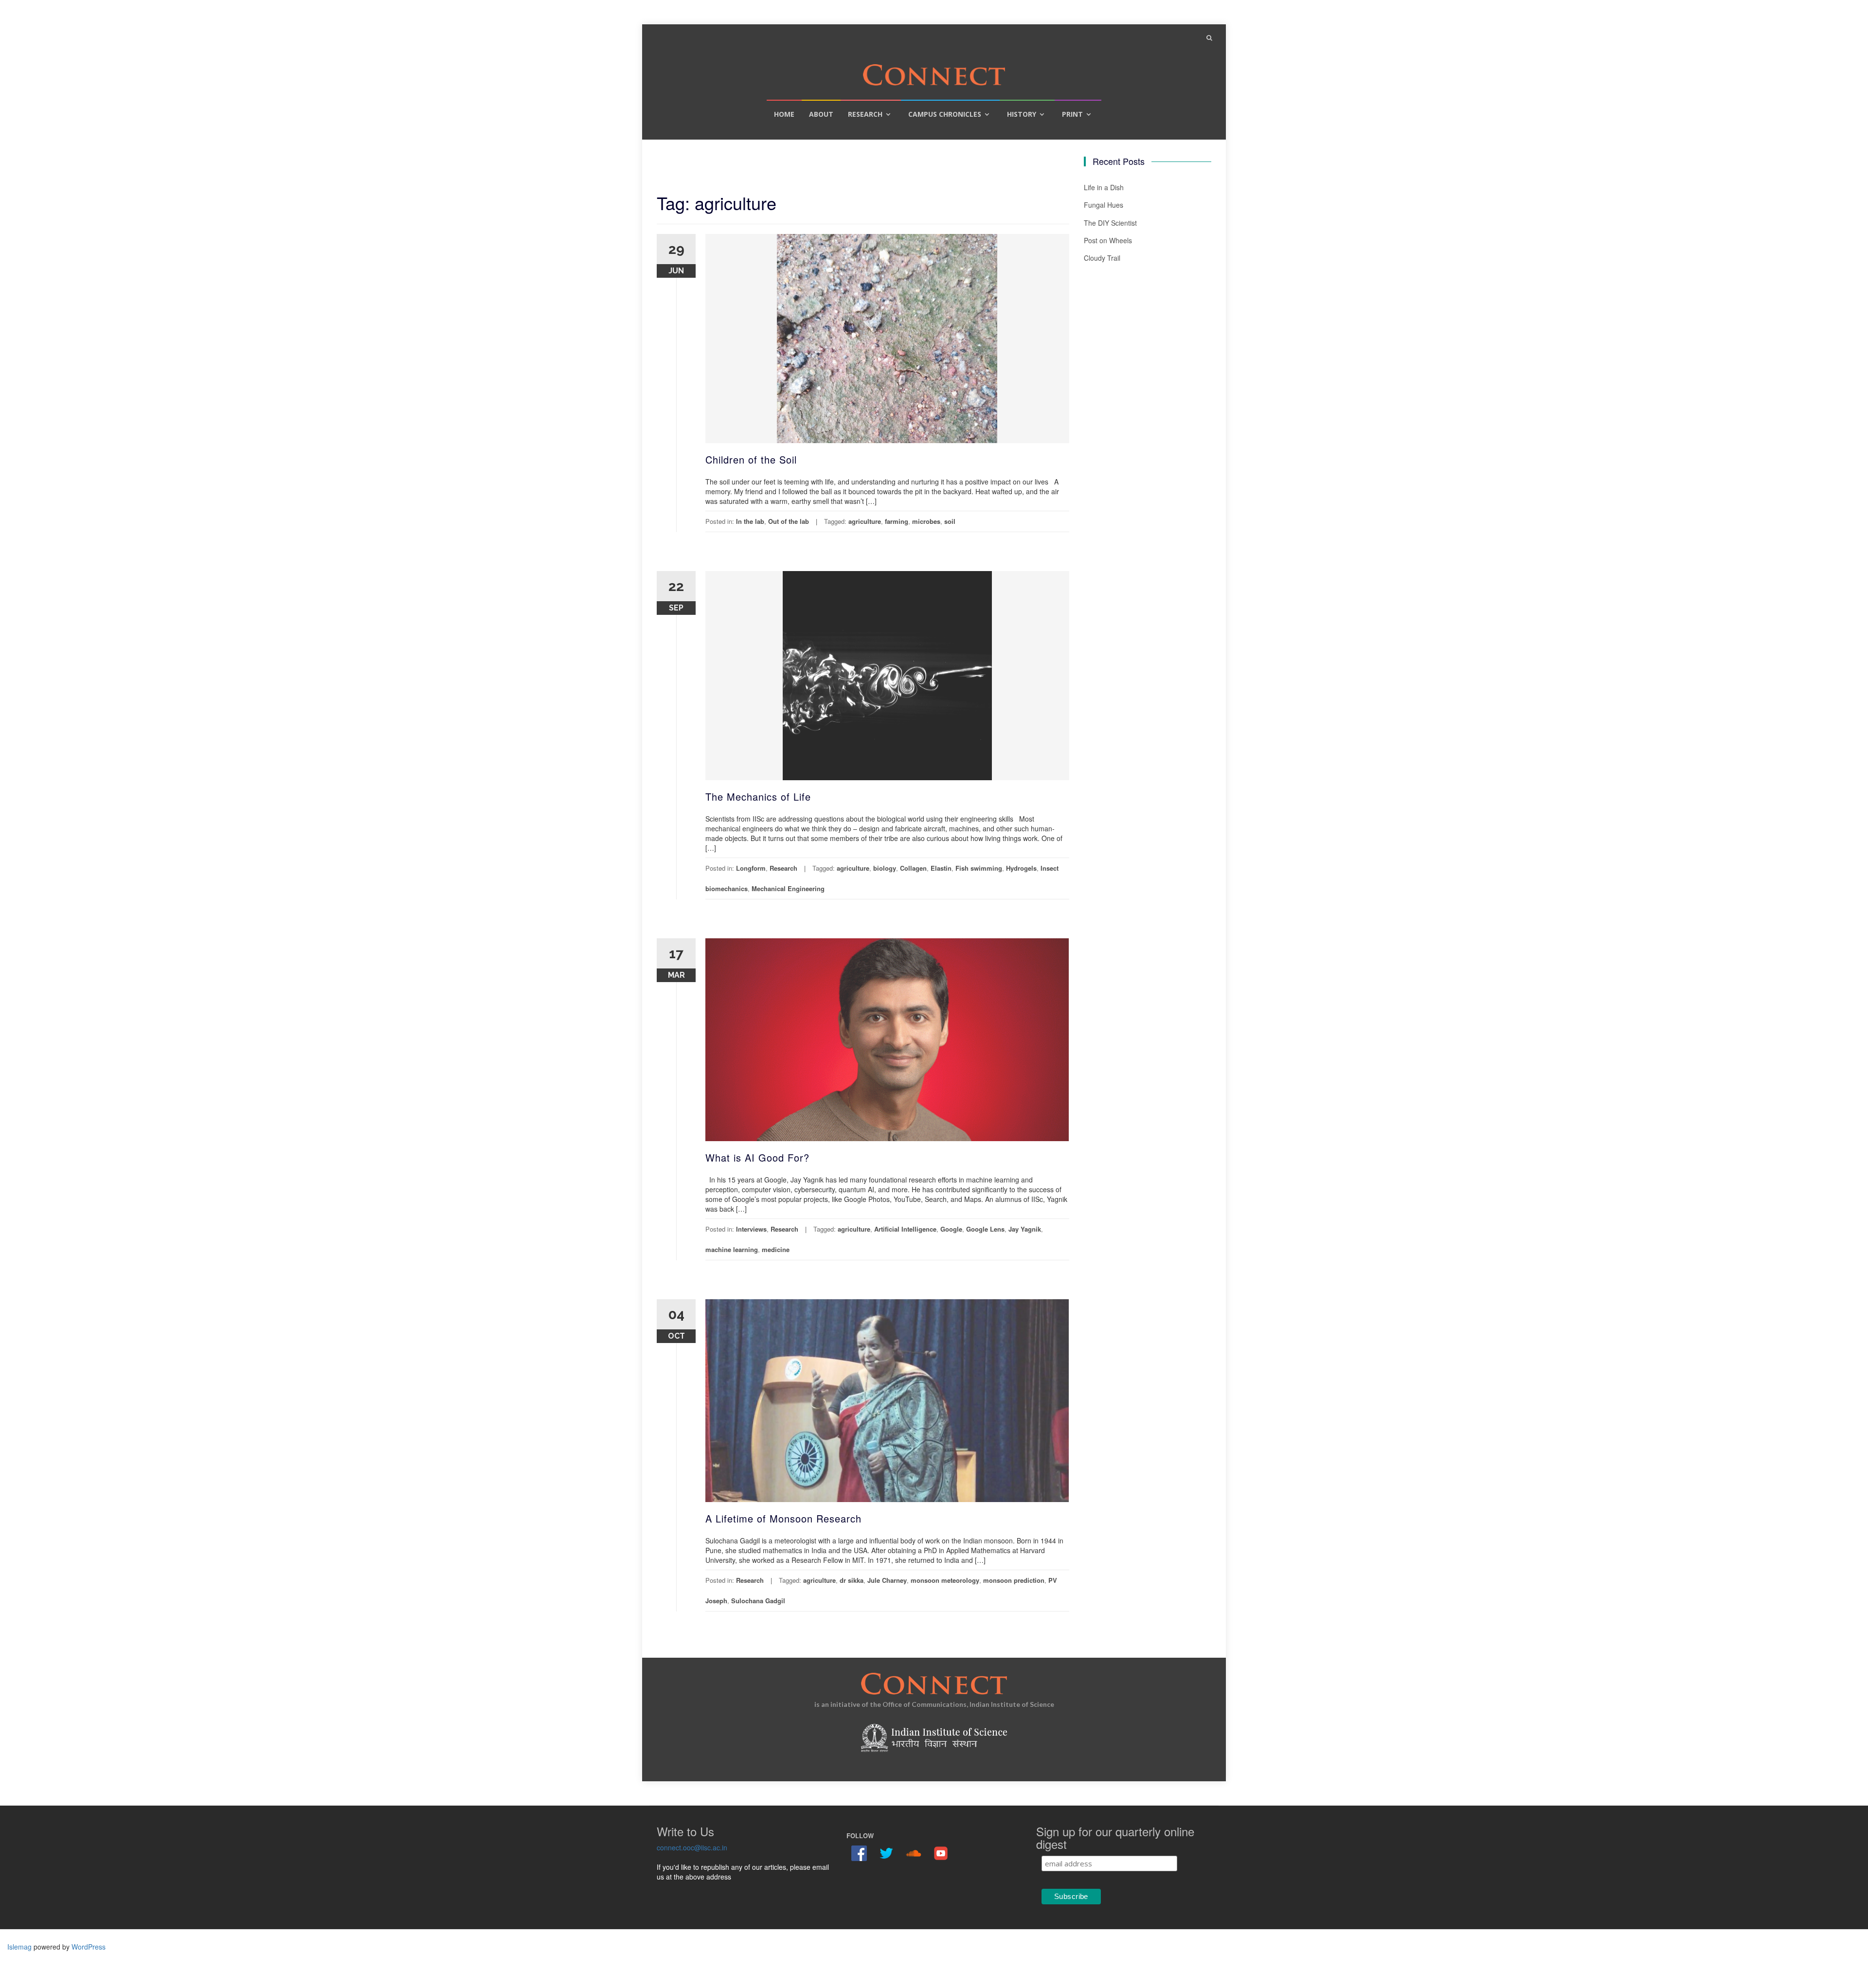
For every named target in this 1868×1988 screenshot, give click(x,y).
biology (885, 868)
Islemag (19, 1947)
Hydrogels (1021, 868)
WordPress (89, 1947)
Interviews (751, 1229)
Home (784, 114)
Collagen (913, 868)
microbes (926, 521)
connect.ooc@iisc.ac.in (692, 1847)
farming (897, 521)
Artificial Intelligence (905, 1229)
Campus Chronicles (945, 114)
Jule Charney (887, 1580)
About (821, 114)
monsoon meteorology (945, 1580)
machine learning (732, 1249)
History (1022, 114)
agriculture (865, 521)
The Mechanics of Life (758, 797)
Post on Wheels (1108, 240)
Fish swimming (979, 868)
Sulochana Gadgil (758, 1601)
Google (951, 1229)
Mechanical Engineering (788, 888)
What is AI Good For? (757, 1157)
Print (1072, 114)
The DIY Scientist (1110, 223)
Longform (751, 868)
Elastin (941, 868)
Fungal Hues (1104, 205)
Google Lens (985, 1229)
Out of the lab (789, 521)
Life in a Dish (1104, 187)
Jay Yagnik (1025, 1229)
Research (865, 114)
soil (950, 521)
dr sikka (852, 1580)
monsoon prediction (1014, 1580)
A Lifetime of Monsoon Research (783, 1518)
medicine (776, 1249)
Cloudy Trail (1102, 258)
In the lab (750, 521)
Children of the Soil (751, 459)
